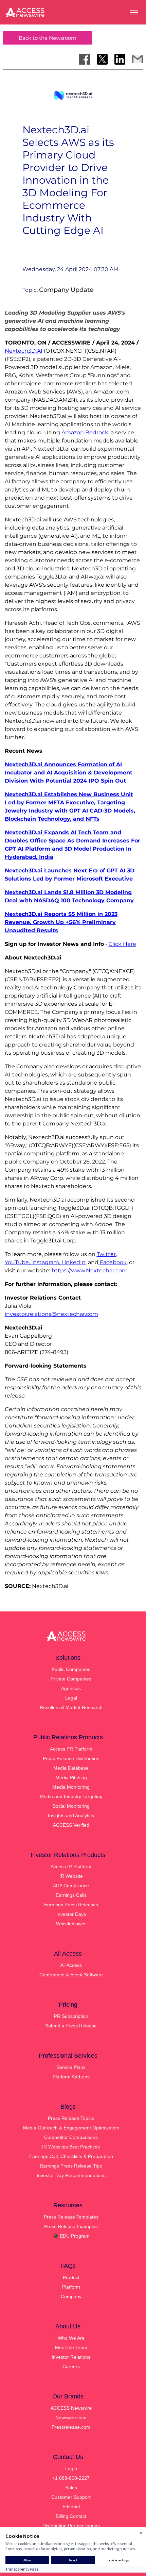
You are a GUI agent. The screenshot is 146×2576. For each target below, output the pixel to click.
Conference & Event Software (71, 1975)
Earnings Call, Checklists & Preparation (71, 2156)
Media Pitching (71, 1777)
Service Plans (71, 2067)
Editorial (71, 2507)
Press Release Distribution (71, 1758)
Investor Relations (71, 2357)
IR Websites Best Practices (71, 2147)
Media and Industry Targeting (71, 1796)
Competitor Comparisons (71, 2137)
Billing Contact (71, 2516)
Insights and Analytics (71, 1816)
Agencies (71, 1688)
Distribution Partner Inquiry (71, 2526)
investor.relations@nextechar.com (51, 1314)
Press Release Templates (71, 2217)
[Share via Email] (138, 59)
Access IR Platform (71, 1867)
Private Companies (71, 1679)
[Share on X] (102, 59)
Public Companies (71, 1669)
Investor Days (71, 1914)
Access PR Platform (71, 1749)
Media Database (71, 1768)
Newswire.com (71, 2418)
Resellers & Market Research (71, 1707)
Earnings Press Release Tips (71, 2166)
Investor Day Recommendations (71, 2175)
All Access (71, 1965)
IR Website (71, 1876)
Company (71, 2296)
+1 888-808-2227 (71, 2478)
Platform (71, 2287)
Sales (71, 2488)
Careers (71, 2366)
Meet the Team (71, 2347)
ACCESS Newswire (71, 2408)
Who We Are (71, 2338)
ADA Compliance (71, 1886)
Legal (71, 1698)
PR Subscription (71, 2016)
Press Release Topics (71, 2118)
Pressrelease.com (71, 2427)
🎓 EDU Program (71, 2236)
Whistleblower (71, 1924)
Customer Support (71, 2497)
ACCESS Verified (71, 1825)
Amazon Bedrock (85, 432)
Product (71, 2277)
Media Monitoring (71, 1787)
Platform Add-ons (71, 2077)
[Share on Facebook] (85, 59)
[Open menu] (134, 13)
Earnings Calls (71, 1895)
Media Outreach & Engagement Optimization (71, 2128)
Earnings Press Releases (71, 1905)
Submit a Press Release (71, 2026)
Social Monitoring (71, 1806)
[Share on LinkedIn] (120, 59)
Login (71, 2469)
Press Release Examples (71, 2226)
